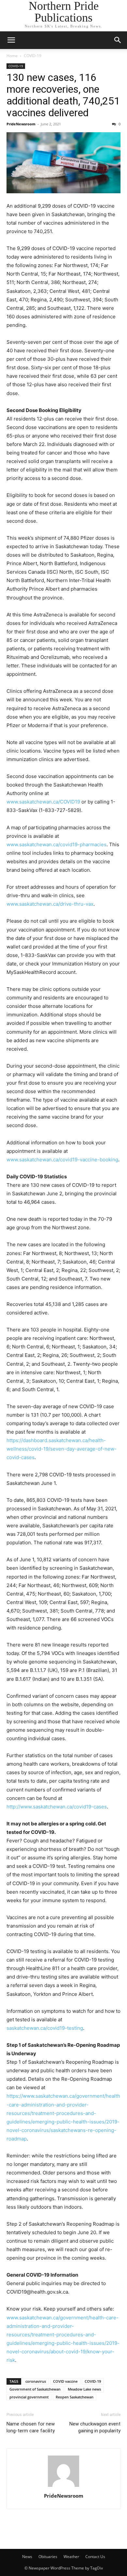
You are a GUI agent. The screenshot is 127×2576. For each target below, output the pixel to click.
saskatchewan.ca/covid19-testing (45, 2028)
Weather (71, 2557)
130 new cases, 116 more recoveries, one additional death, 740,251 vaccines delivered (63, 95)
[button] (11, 40)
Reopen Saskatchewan (75, 2397)
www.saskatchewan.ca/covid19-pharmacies (56, 844)
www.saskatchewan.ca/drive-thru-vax (50, 904)
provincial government (29, 2397)
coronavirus (36, 2381)
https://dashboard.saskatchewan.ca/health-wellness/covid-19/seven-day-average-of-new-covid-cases (62, 1449)
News (27, 2557)
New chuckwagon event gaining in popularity (95, 2427)
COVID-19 (33, 56)
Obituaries (48, 2557)
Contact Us (95, 2557)
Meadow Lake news (84, 2389)
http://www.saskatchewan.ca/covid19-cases (57, 1807)
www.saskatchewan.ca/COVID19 (43, 802)
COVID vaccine (65, 2381)
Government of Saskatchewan (35, 2389)
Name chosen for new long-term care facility (31, 2427)
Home (12, 56)
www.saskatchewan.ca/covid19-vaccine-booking (62, 1160)
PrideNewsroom (21, 124)
